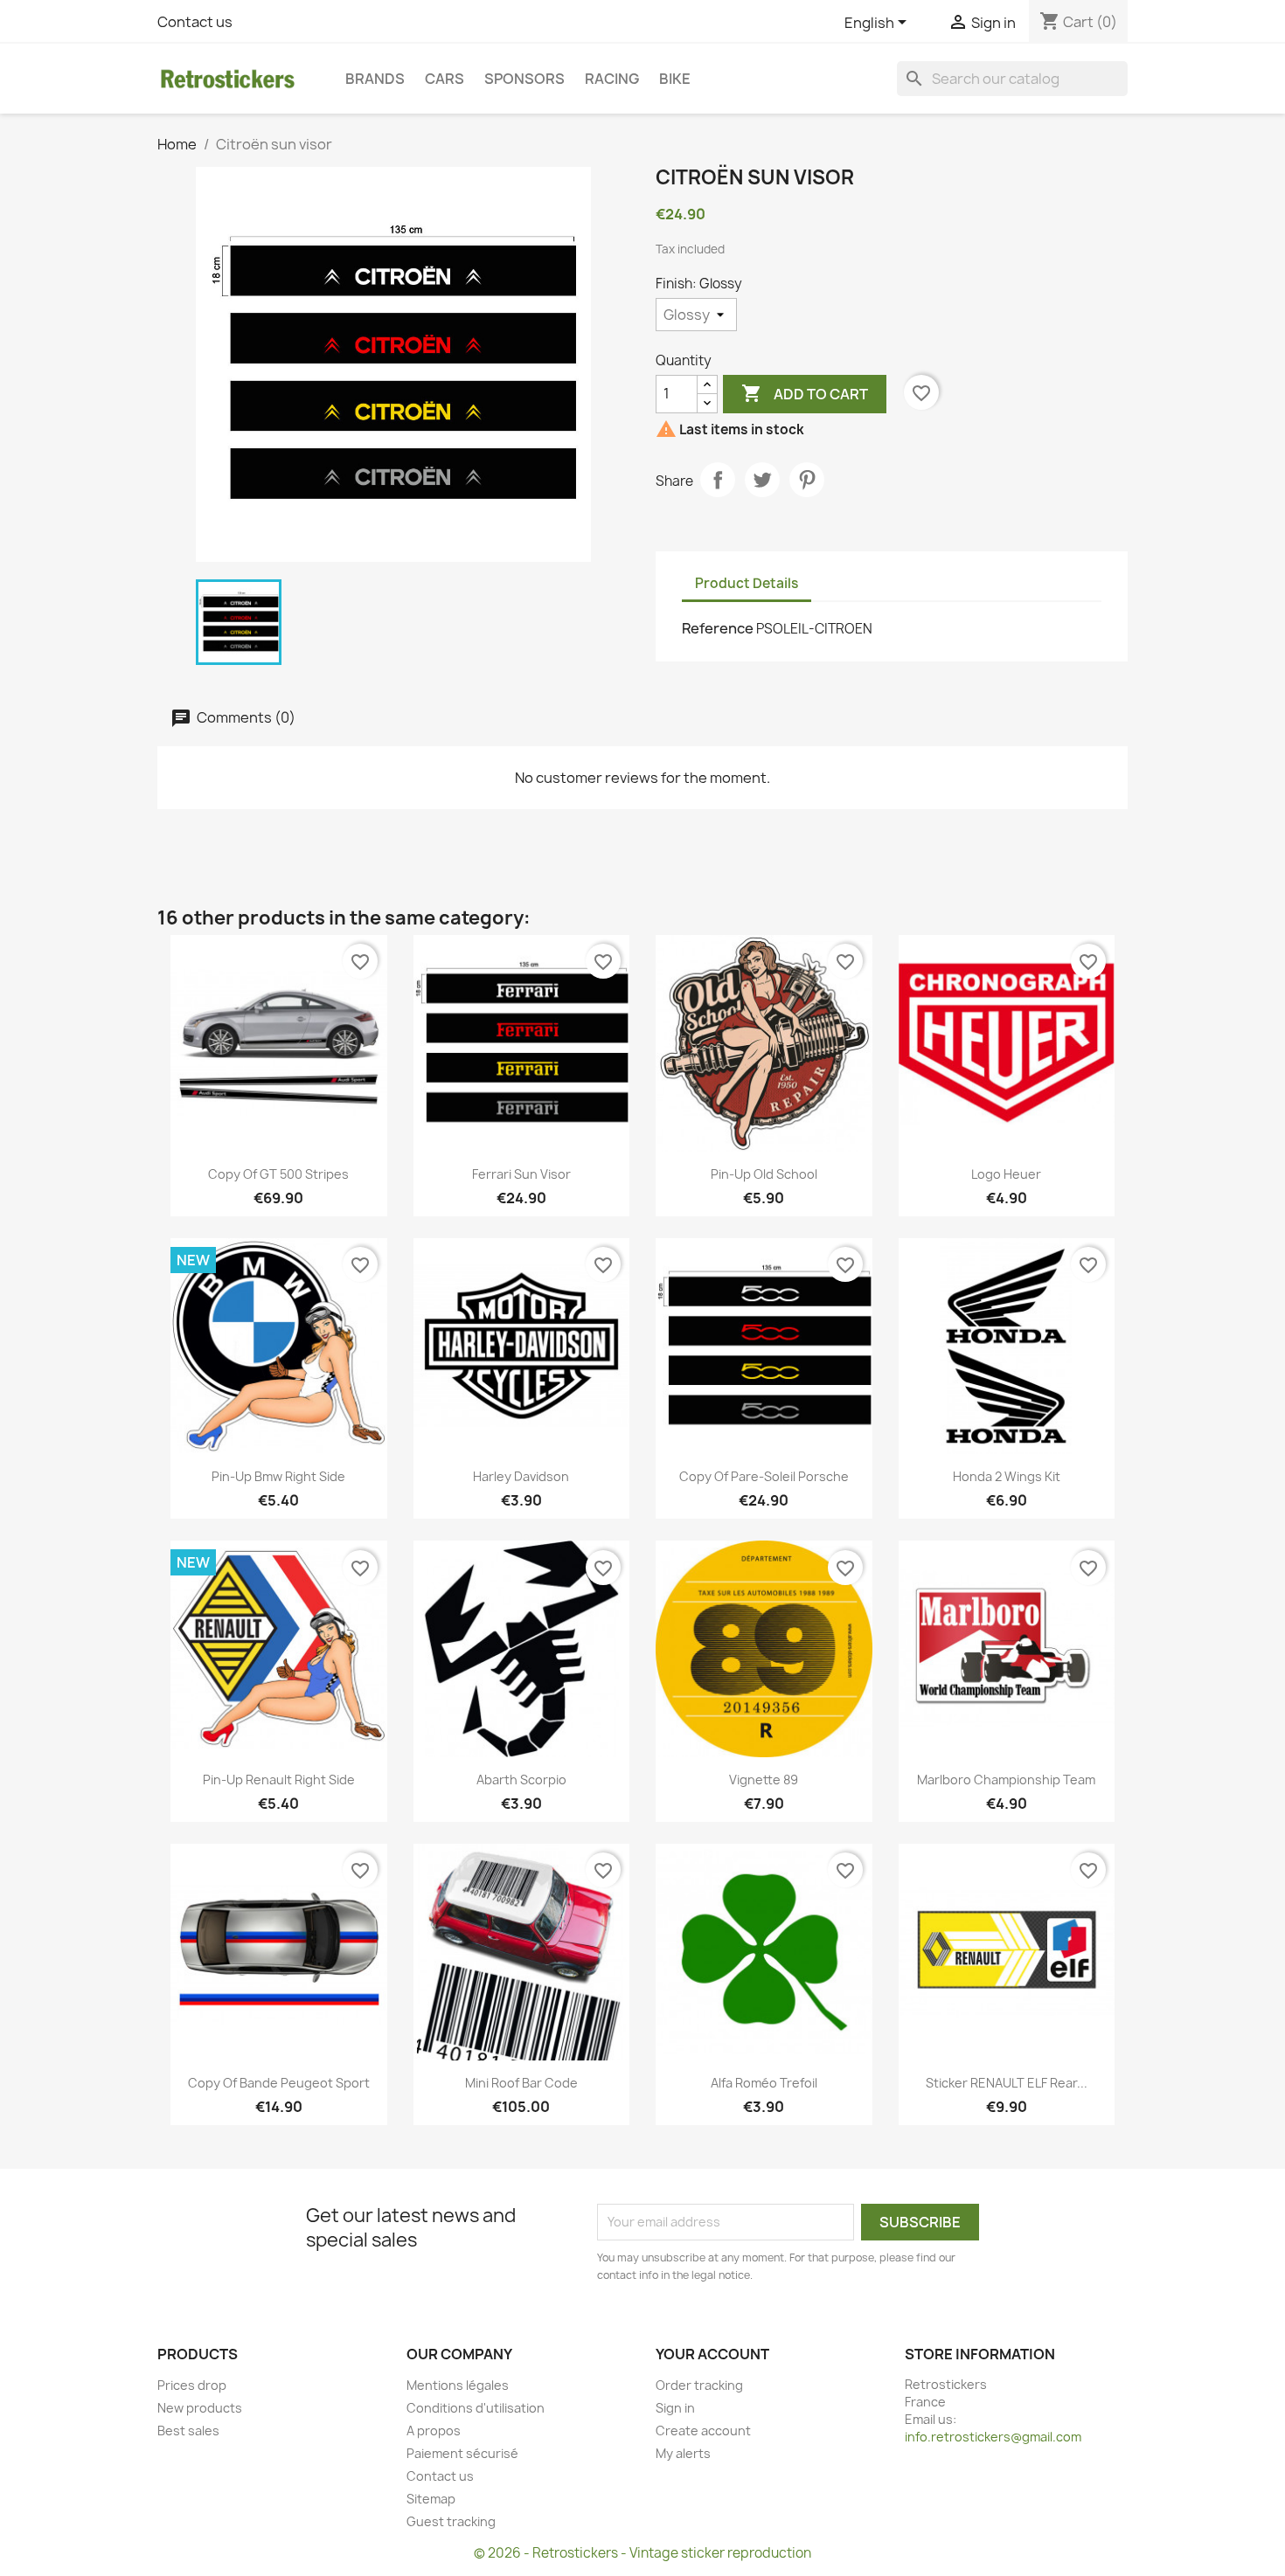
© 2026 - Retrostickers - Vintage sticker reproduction (642, 2553)
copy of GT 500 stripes (278, 1174)
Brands (375, 79)
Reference (718, 628)
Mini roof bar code (521, 2083)
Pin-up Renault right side (279, 1780)
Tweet (762, 480)
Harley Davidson (521, 1476)
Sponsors (524, 79)
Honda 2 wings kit (1007, 1476)
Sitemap (431, 2499)
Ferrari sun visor (521, 1174)
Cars (445, 79)
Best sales (188, 2431)
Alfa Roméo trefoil (764, 2083)
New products (200, 2408)
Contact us (195, 22)
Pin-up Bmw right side (278, 1476)
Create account (703, 2431)
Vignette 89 (764, 1780)
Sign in (675, 2408)
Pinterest (807, 480)
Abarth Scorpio (521, 1780)
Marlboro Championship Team (1006, 1780)
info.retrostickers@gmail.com (993, 2437)
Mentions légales (458, 2385)
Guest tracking (451, 2521)
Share (718, 480)
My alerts (683, 2453)
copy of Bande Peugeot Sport (279, 2083)
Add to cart (805, 393)
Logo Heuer (1006, 1174)
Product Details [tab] (747, 583)
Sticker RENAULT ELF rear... (1007, 2083)
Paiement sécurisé (462, 2453)
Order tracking (699, 2385)
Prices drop (192, 2385)
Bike (675, 79)
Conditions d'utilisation (476, 2408)
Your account (712, 2354)
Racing (612, 79)
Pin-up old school (764, 1174)
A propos (434, 2431)
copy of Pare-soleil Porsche (764, 1476)
